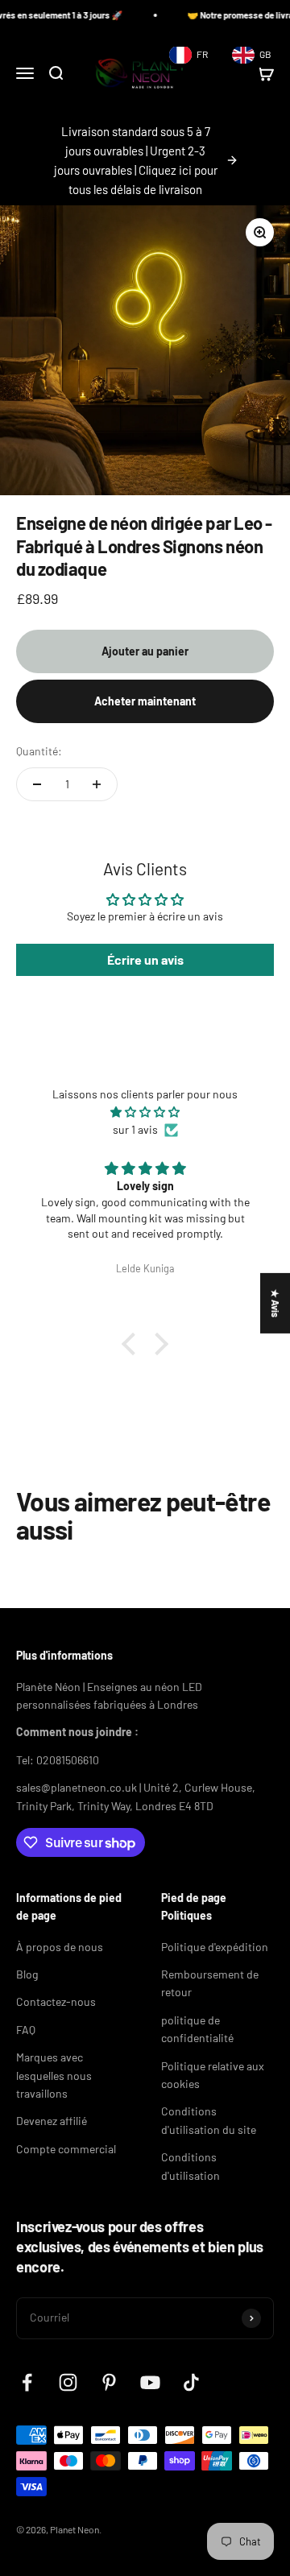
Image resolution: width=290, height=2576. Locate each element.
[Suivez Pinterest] (109, 2382)
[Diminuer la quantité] (37, 784)
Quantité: (39, 751)
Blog (27, 1974)
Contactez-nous (56, 2001)
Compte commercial (66, 2149)
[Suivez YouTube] (150, 2382)
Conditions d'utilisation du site (209, 2120)
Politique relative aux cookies (213, 2075)
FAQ (26, 2030)
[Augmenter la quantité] (97, 784)
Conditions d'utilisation (191, 2166)
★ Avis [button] (275, 1302)
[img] (145, 1112)
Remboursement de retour (210, 1983)
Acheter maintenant (145, 701)
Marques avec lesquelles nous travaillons (54, 2075)
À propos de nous (60, 1947)
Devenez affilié (52, 2121)
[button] (133, 1344)
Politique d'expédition (215, 1947)
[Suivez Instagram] (68, 2382)
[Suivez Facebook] (27, 2382)
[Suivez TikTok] (191, 2382)
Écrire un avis (145, 959)
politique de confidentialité (197, 2029)
